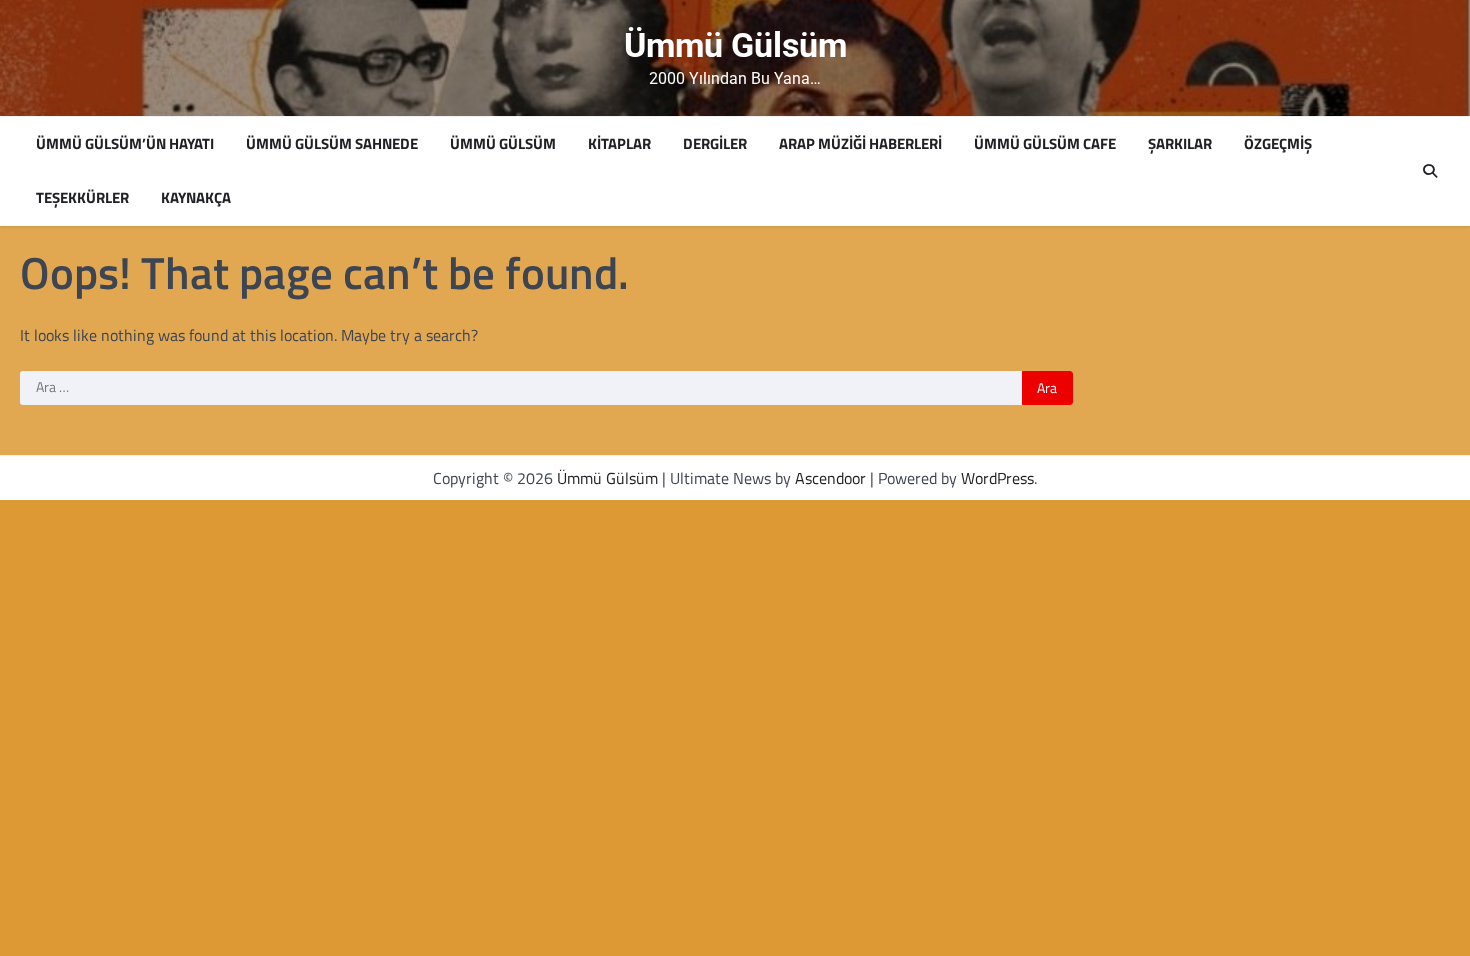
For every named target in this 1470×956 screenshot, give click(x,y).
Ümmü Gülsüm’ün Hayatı (125, 144)
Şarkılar (1180, 144)
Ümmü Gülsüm (735, 45)
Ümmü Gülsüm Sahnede (332, 144)
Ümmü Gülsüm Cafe (1045, 144)
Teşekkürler (82, 198)
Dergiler (715, 144)
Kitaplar (619, 144)
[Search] (1430, 171)
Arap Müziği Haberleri (860, 144)
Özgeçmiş (1278, 144)
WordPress (997, 478)
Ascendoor (830, 478)
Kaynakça (196, 198)
